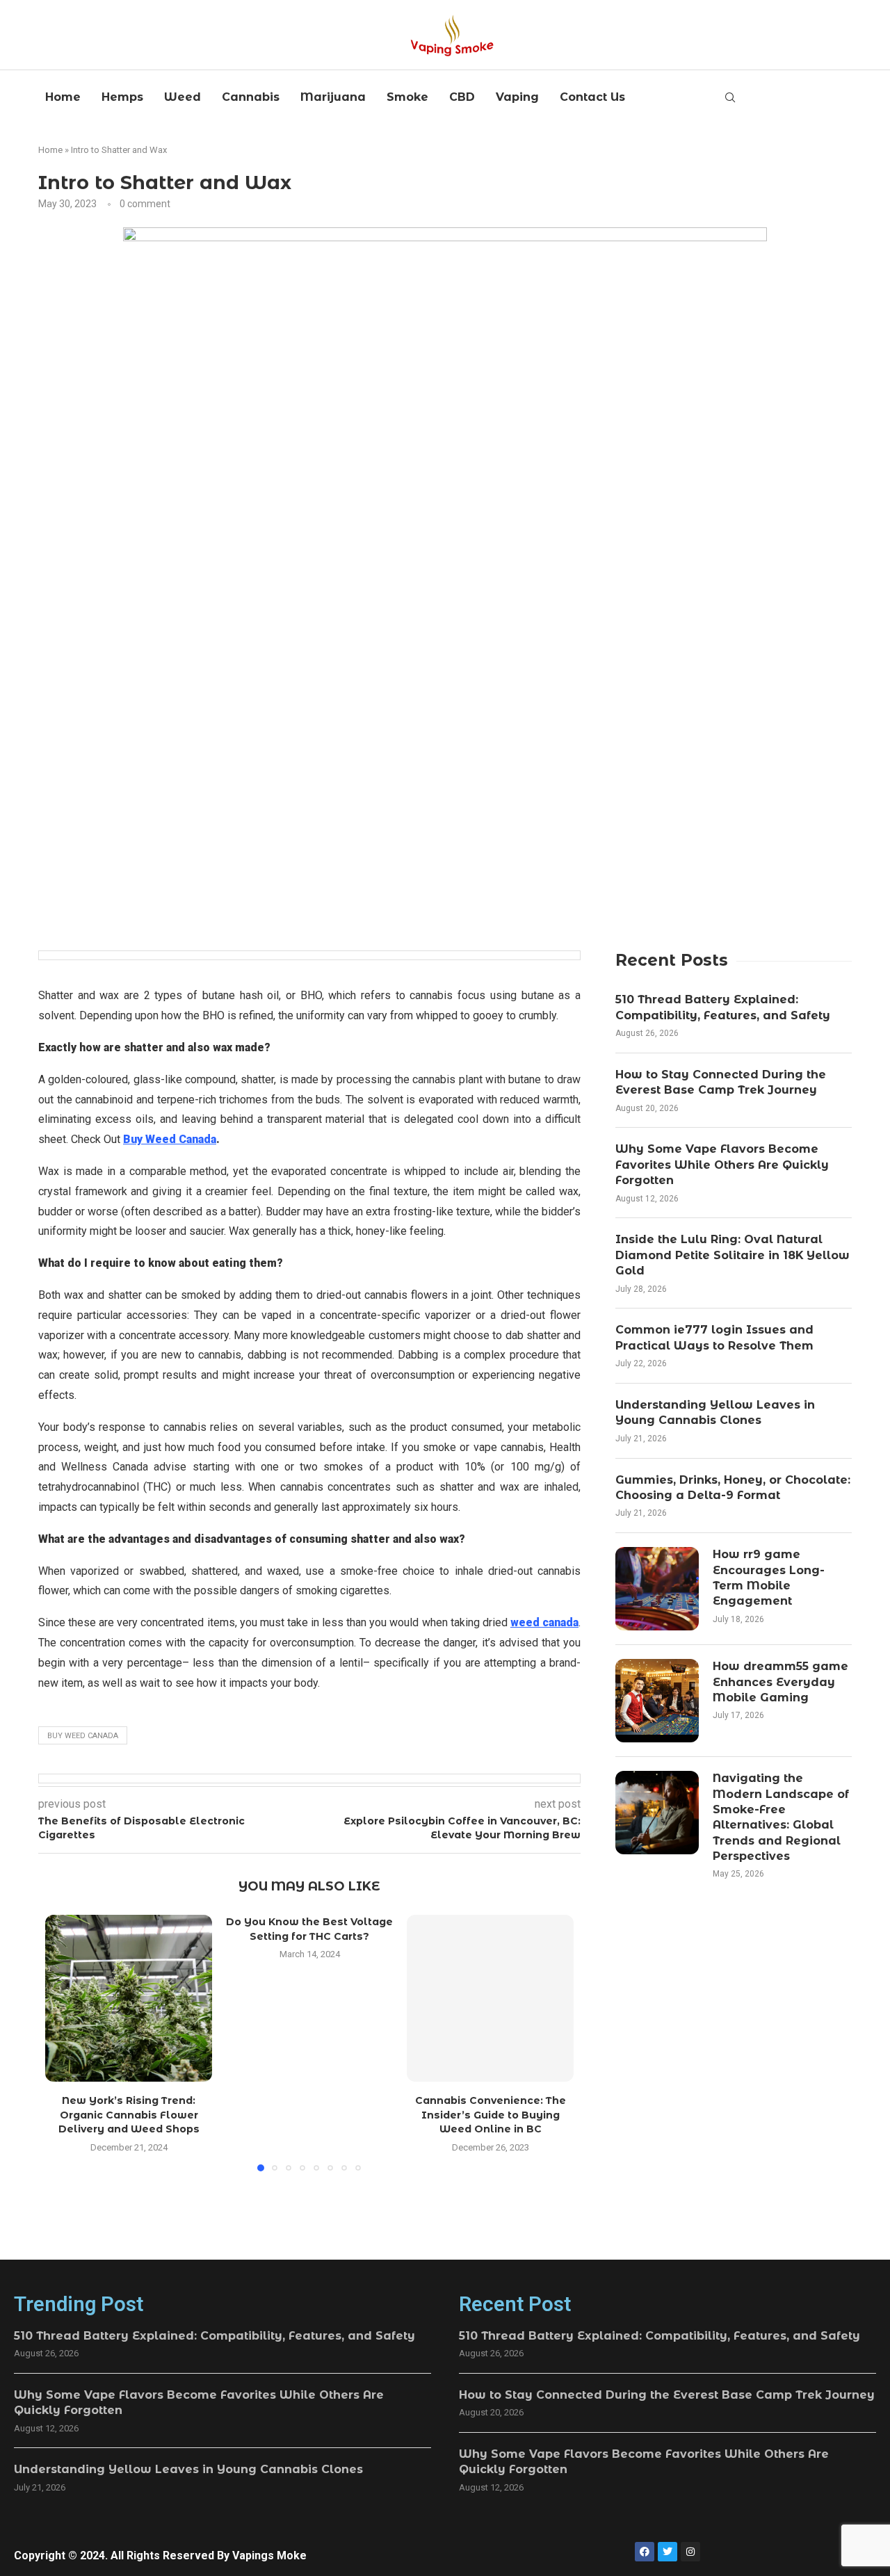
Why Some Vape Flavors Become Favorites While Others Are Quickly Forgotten (722, 1165)
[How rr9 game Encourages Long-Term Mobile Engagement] (657, 1589)
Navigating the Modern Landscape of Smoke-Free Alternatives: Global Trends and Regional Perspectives (781, 1817)
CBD (462, 97)
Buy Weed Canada (83, 1736)
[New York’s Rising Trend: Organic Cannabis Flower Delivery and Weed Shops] (129, 1998)
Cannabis (251, 97)
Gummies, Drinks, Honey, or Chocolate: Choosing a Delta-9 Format (733, 1488)
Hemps (122, 97)
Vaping (517, 97)
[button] (64, 2042)
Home (63, 97)
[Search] (730, 98)
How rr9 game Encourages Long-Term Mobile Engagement (769, 1578)
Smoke (407, 97)
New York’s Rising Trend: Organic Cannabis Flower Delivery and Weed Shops (129, 2115)
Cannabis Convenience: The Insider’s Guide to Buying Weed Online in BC (491, 2115)
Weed (183, 97)
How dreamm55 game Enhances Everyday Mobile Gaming (780, 1682)
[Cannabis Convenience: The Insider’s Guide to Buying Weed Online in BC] (490, 1998)
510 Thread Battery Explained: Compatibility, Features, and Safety (723, 1007)
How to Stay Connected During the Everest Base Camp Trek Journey (721, 1082)
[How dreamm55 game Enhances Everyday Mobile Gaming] (657, 1701)
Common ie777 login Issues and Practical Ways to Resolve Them (714, 1337)
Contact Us (592, 97)
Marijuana (333, 97)
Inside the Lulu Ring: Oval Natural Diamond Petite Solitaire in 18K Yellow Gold (733, 1255)
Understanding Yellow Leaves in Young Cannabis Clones (715, 1412)
